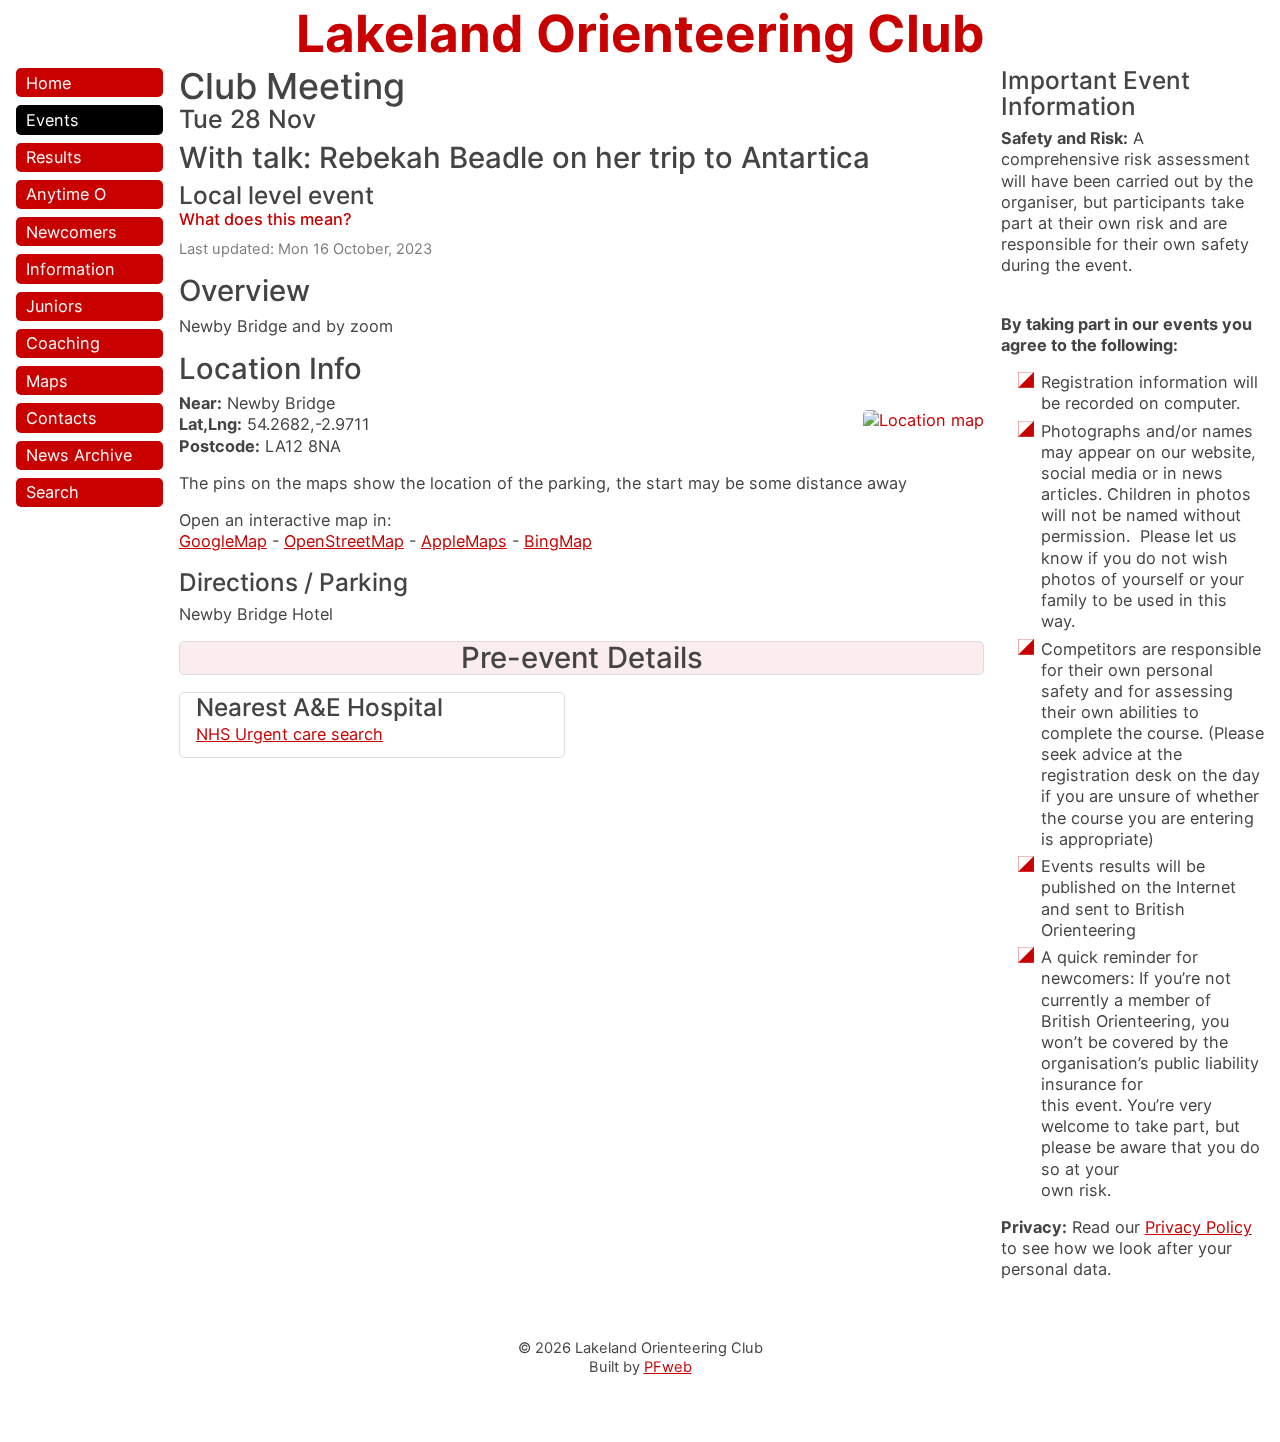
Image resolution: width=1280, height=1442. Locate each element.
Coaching (63, 343)
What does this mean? (265, 219)
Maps (47, 381)
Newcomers (71, 232)
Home (48, 83)
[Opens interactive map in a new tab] (923, 420)
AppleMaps (464, 541)
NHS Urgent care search (289, 734)
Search (52, 492)
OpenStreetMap (344, 541)
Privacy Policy (1198, 1227)
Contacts (61, 418)
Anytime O (66, 194)
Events (52, 120)
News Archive (79, 455)
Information (70, 269)
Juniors (54, 306)
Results (54, 157)
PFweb (668, 1367)
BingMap (558, 541)
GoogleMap (223, 541)
